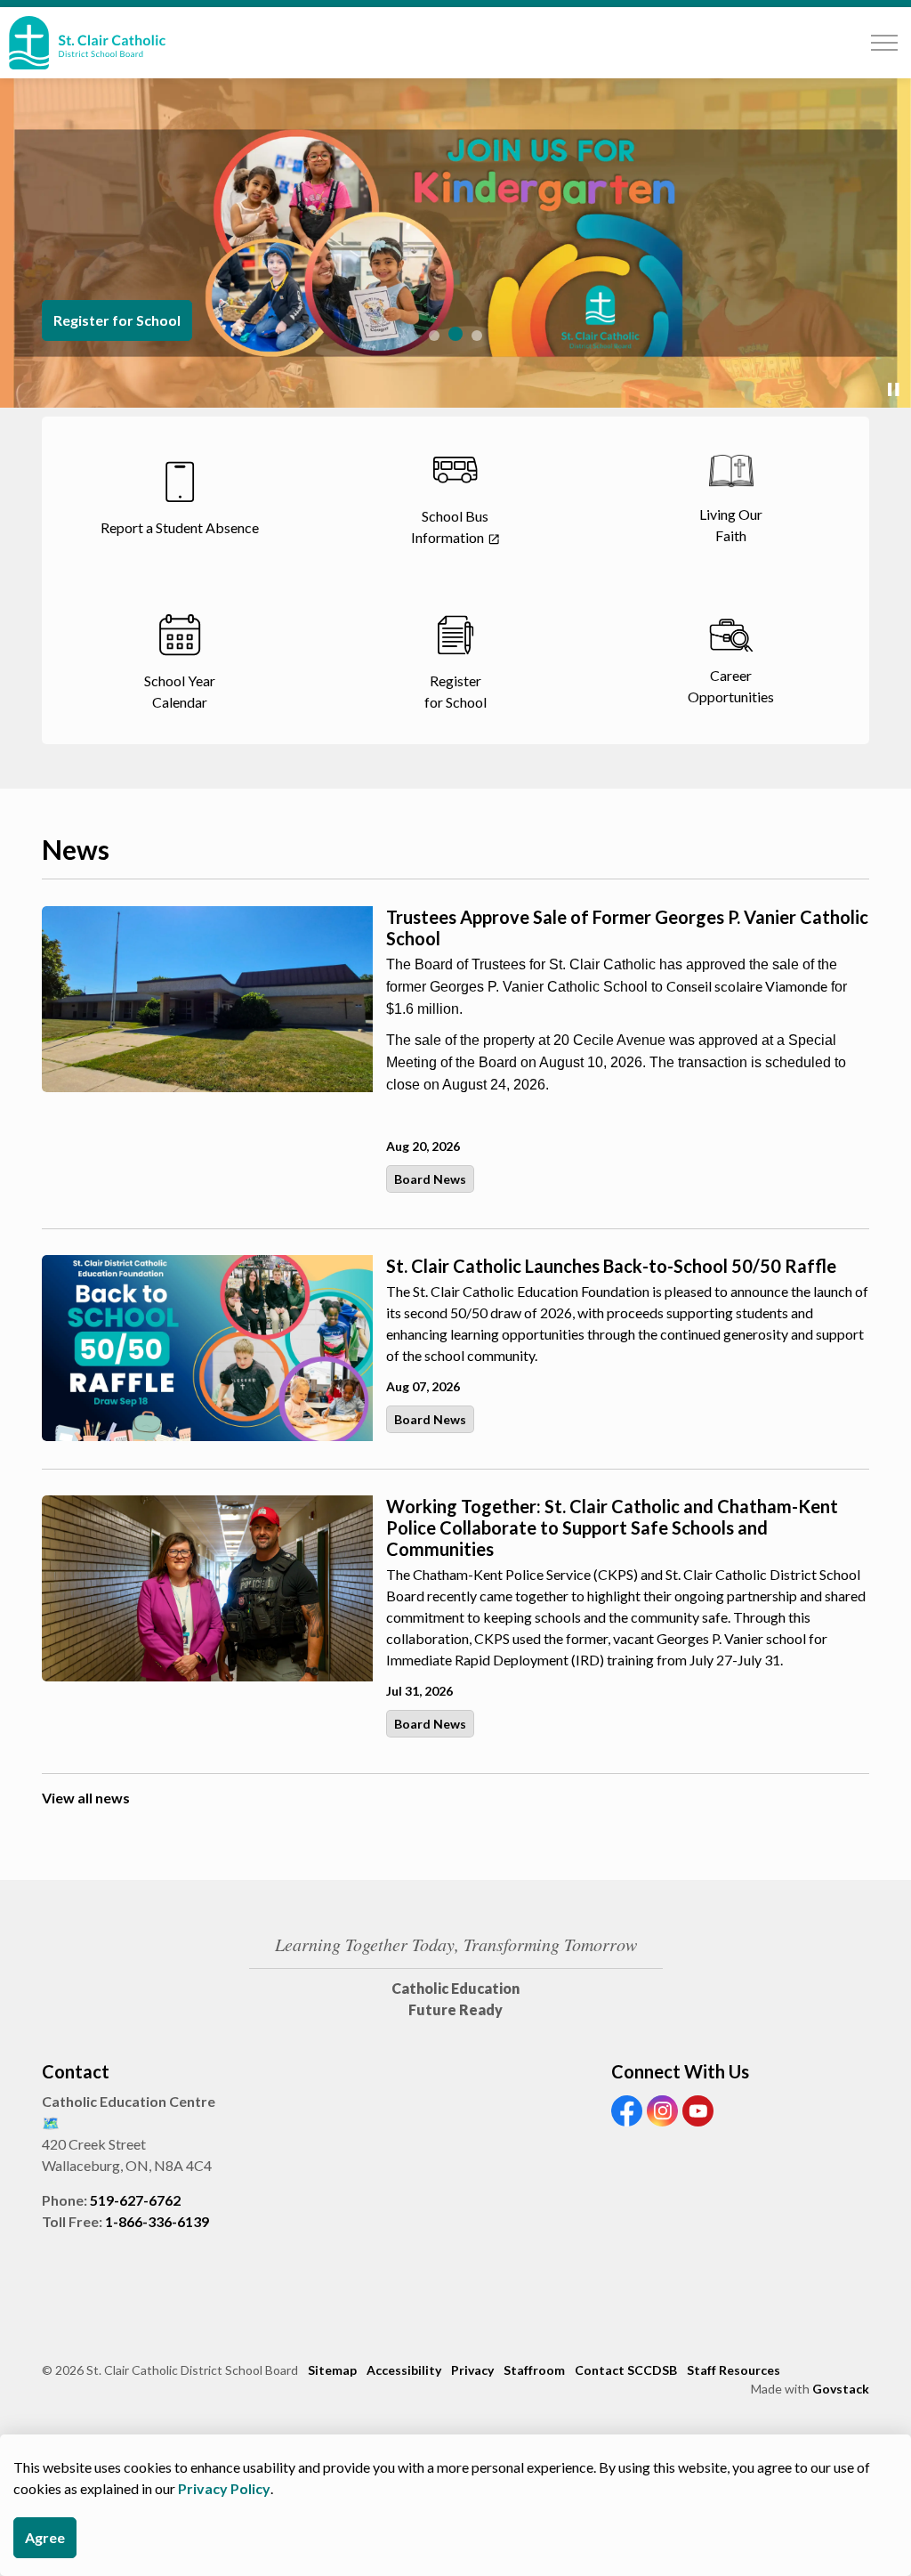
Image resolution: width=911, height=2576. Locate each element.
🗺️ (51, 2122)
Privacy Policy (224, 2488)
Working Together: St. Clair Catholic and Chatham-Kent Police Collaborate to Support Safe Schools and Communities (612, 1527)
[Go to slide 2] (455, 334)
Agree (45, 2537)
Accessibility (404, 2370)
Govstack (841, 2389)
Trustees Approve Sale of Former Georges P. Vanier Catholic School (627, 928)
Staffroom (534, 2370)
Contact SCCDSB (626, 2370)
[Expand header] (884, 43)
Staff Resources (734, 2370)
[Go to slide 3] (477, 336)
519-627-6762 (135, 2200)
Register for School (117, 320)
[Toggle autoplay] (893, 390)
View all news (86, 1798)
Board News (430, 1179)
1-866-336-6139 (157, 2221)
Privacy (472, 2370)
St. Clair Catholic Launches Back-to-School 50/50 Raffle (611, 1266)
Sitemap (332, 2370)
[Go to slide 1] (434, 336)
